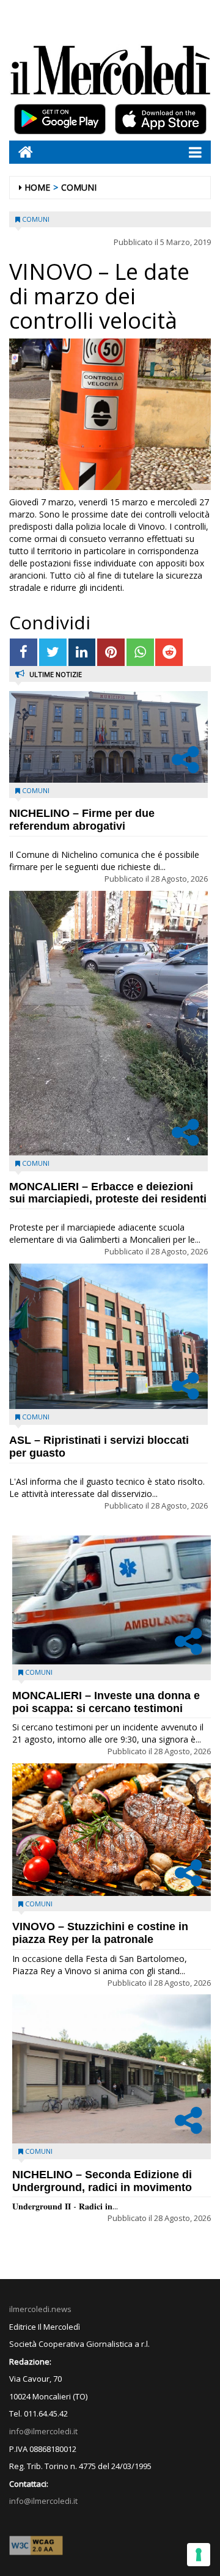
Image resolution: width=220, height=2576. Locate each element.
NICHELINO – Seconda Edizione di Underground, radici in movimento (102, 2181)
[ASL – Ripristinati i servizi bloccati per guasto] (108, 1337)
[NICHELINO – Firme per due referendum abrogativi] (108, 737)
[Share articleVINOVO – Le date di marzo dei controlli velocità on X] (53, 652)
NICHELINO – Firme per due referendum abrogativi (82, 820)
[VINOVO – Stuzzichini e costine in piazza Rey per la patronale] (112, 1830)
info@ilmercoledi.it (43, 2501)
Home (37, 187)
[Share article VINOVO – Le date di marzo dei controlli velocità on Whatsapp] (140, 652)
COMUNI (79, 187)
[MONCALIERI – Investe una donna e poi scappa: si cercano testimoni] (112, 1600)
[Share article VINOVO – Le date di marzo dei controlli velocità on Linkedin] (82, 652)
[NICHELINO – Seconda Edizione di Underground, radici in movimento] (112, 2069)
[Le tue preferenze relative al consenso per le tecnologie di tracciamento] (199, 2555)
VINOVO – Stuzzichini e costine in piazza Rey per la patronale (100, 1933)
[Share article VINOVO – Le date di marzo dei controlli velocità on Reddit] (169, 652)
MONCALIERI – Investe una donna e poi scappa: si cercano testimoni (106, 1702)
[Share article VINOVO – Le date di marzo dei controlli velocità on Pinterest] (111, 652)
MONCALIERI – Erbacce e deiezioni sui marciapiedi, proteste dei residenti (108, 1193)
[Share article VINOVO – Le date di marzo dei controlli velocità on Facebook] (24, 652)
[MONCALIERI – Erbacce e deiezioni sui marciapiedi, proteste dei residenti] (108, 1023)
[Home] (21, 152)
